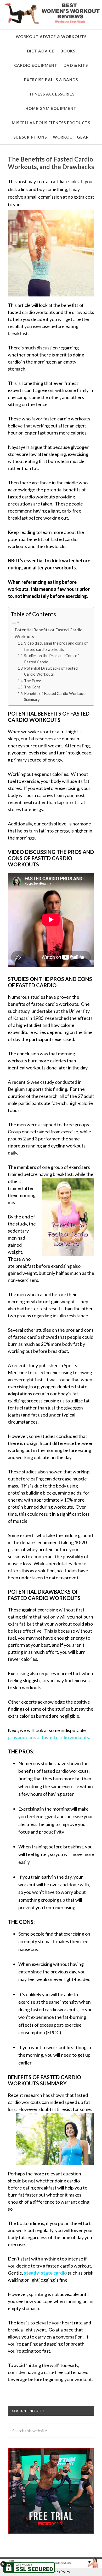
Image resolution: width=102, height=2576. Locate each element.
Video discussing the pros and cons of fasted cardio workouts (56, 646)
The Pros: (33, 681)
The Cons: (33, 687)
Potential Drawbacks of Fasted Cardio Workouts (51, 671)
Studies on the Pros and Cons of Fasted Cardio (52, 659)
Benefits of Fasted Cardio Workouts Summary (55, 697)
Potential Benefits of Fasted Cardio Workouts (49, 633)
